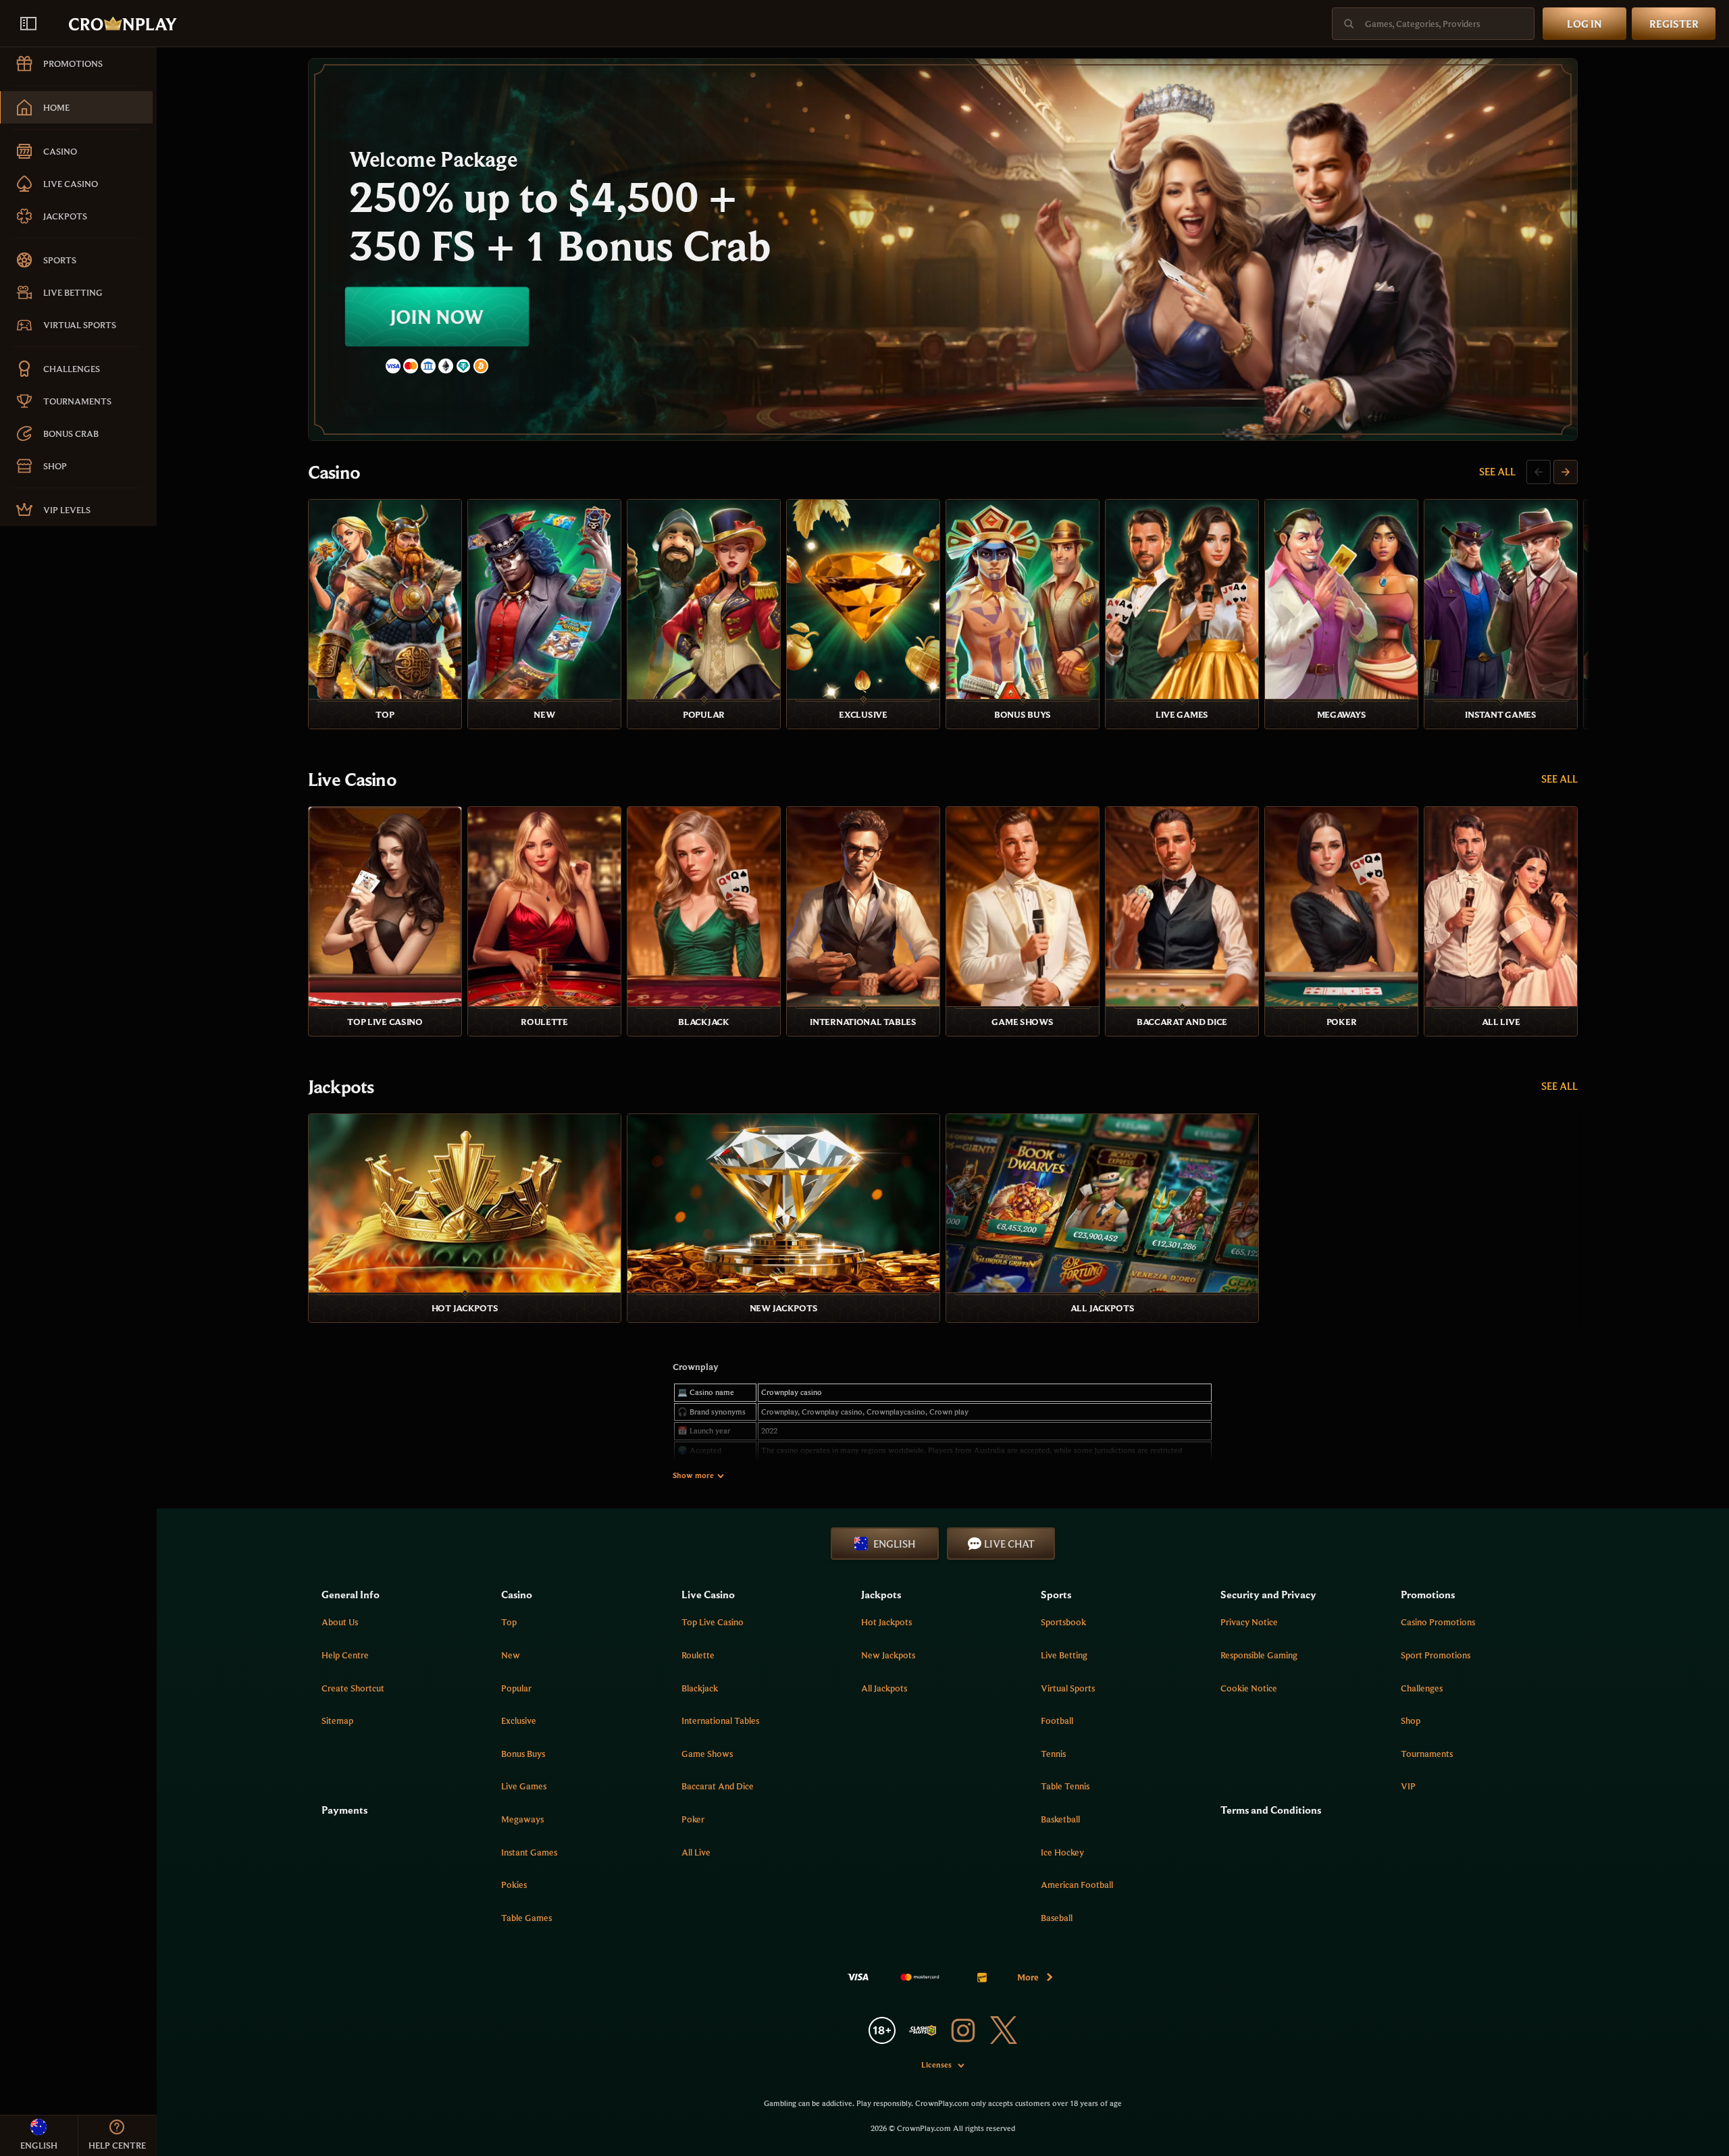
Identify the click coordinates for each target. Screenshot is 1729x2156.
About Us (340, 1622)
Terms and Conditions (1271, 1810)
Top (509, 1622)
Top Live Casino (713, 1622)
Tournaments (1427, 1754)
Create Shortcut (353, 1688)
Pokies (514, 1885)
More (1028, 1977)
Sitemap (337, 1720)
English (894, 1544)
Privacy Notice (1249, 1622)
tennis (1053, 1754)
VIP (1408, 1786)
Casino (334, 472)
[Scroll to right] (1566, 472)
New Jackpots (888, 1655)
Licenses (936, 2065)
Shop (1411, 1720)
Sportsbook (1063, 1622)
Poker (693, 1819)
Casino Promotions (1438, 1622)
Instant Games (529, 1852)
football (1057, 1720)
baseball (1057, 1918)
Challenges (1422, 1688)
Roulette (698, 1655)
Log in (1584, 24)
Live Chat (1009, 1544)
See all (1497, 471)
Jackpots (341, 1086)
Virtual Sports (1068, 1688)
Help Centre (345, 1655)
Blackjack (700, 1688)
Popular (516, 1688)
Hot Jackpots (886, 1622)
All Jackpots (884, 1688)
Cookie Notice (1249, 1688)
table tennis (1065, 1786)
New (511, 1655)
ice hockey (1062, 1852)
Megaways (522, 1819)
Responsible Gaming (1259, 1655)
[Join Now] (943, 249)
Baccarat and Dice (718, 1786)
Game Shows (707, 1754)
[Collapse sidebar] (28, 24)
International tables (720, 1720)
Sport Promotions (1436, 1655)
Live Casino (352, 779)
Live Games (524, 1786)
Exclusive (519, 1720)
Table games (526, 1918)
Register (1674, 24)
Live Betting (1064, 1655)
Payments (344, 1810)
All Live (696, 1852)
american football (1077, 1885)
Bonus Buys (523, 1754)
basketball (1060, 1819)
